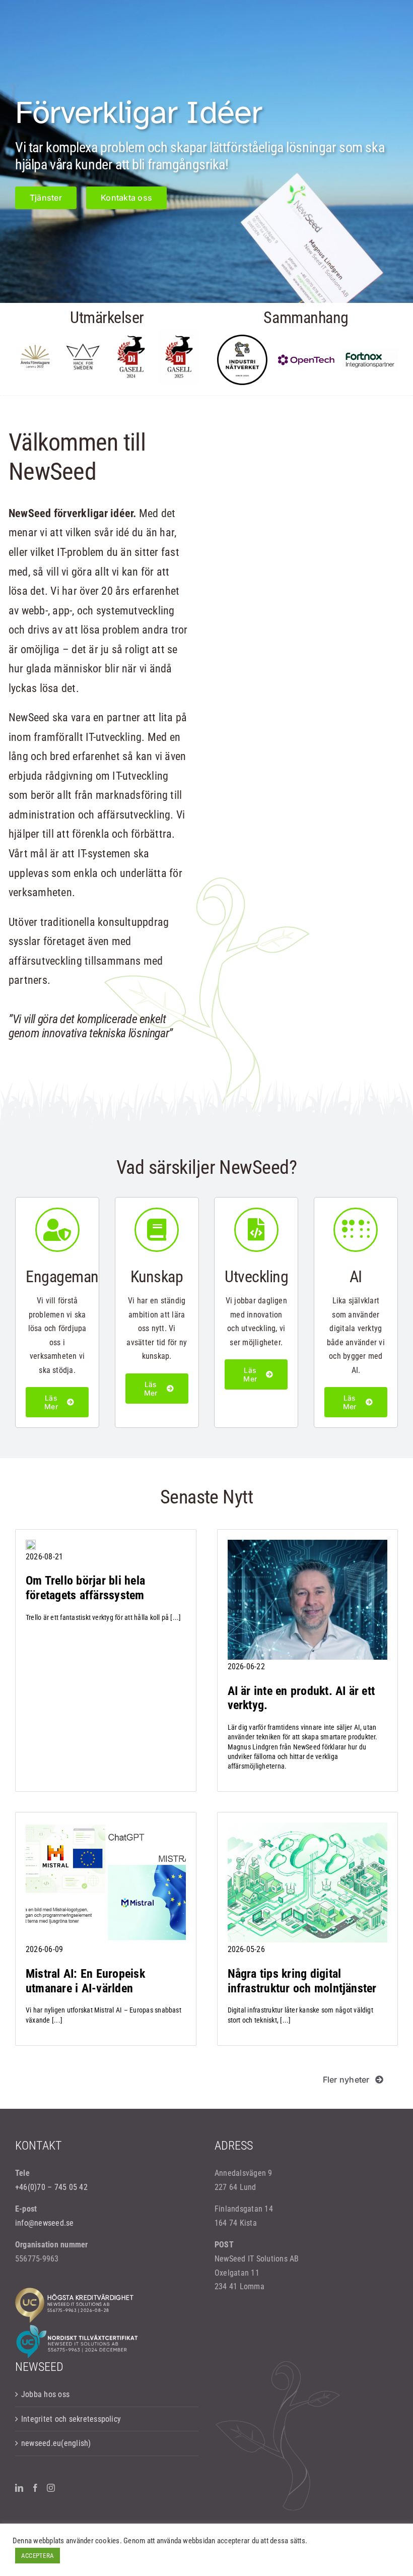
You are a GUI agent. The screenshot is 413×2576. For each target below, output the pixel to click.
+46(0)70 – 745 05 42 (51, 2187)
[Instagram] (51, 2488)
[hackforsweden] (83, 346)
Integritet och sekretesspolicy (71, 2419)
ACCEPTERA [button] (38, 2556)
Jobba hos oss (45, 2394)
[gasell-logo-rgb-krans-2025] (179, 332)
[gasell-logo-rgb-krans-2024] (131, 332)
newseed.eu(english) (56, 2443)
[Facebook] (35, 2488)
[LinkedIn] (19, 2488)
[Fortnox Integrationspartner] (370, 352)
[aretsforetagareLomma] (35, 348)
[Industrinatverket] (242, 338)
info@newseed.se (45, 2223)
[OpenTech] (306, 358)
